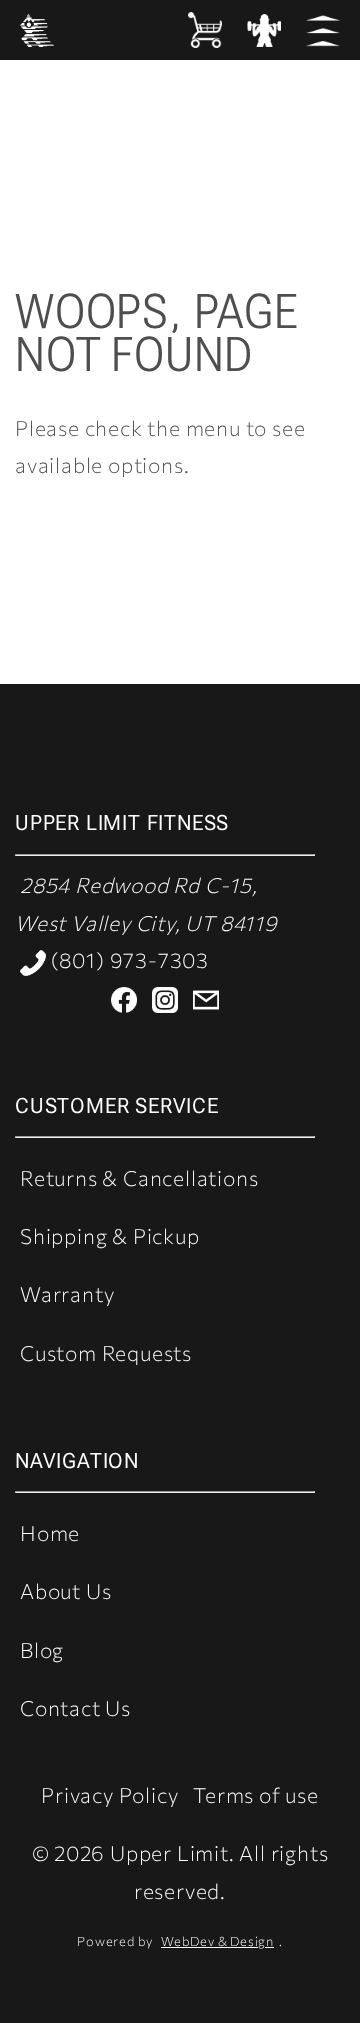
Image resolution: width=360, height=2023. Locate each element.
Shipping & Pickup (110, 1235)
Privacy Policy (109, 1794)
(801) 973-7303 (127, 959)
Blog (42, 1649)
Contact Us (75, 1707)
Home (50, 1532)
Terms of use (256, 1794)
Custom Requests (106, 1352)
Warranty (67, 1293)
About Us (65, 1590)
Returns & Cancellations (139, 1177)
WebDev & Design (217, 1941)
